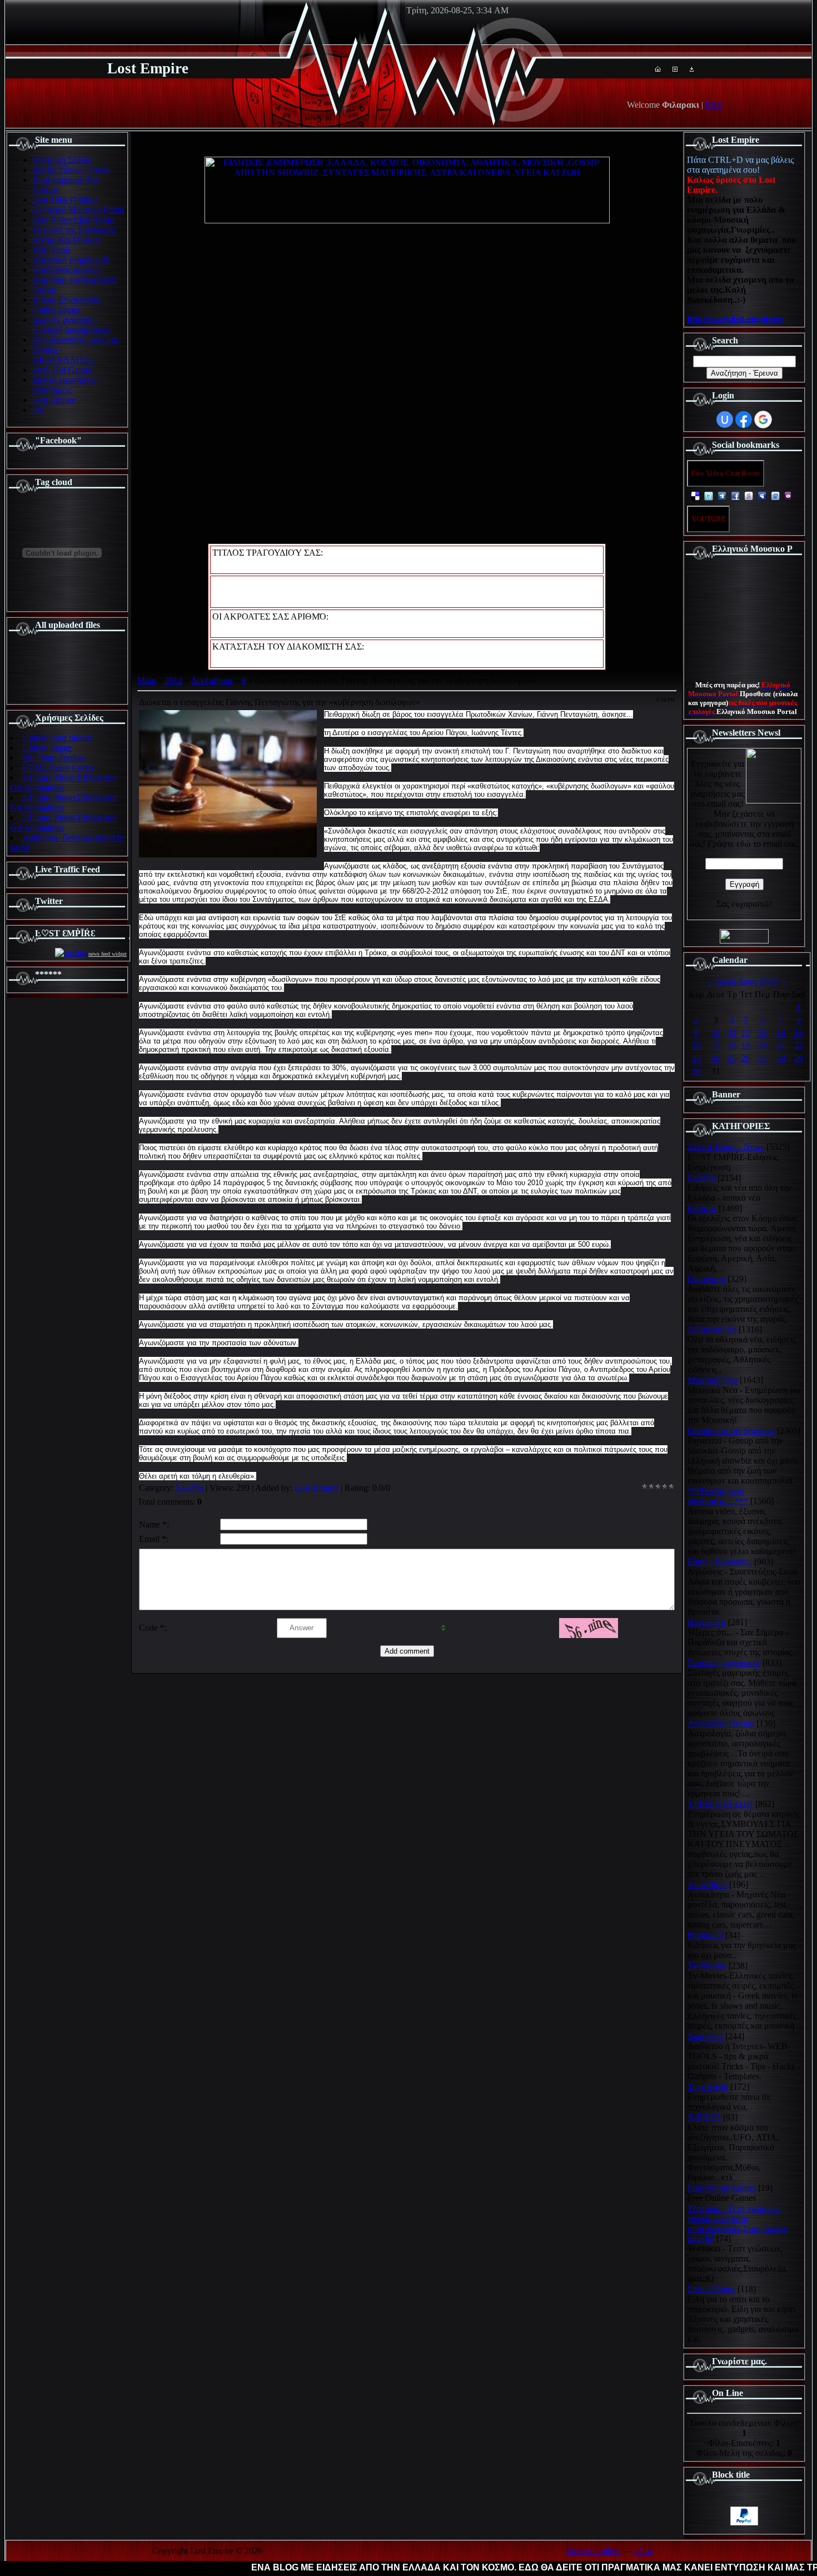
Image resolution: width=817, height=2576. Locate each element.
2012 (173, 680)
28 (781, 1058)
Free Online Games (722, 2188)
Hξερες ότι (707, 1622)
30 (696, 1071)
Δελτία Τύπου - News (726, 1147)
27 (763, 1058)
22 (799, 1045)
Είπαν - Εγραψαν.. (720, 1562)
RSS (713, 105)
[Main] (658, 69)
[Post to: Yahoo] (789, 495)
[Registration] (675, 69)
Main (146, 680)
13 (763, 1033)
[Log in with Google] (763, 420)
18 (732, 1045)
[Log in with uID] (725, 420)
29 (799, 1058)
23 (696, 1058)
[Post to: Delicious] (695, 495)
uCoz (644, 2551)
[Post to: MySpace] (762, 495)
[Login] (692, 69)
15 (799, 1033)
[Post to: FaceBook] (735, 495)
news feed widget (108, 954)
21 (781, 1045)
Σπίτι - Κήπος (711, 2289)
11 (732, 1033)
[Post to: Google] (749, 495)
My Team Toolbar (54, 758)
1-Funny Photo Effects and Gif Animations (63, 783)
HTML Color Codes (58, 768)
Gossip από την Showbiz (731, 1431)
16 (696, 1045)
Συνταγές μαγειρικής (724, 1663)
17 (716, 1045)
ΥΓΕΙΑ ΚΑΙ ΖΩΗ (720, 1804)
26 (746, 1058)
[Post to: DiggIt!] (722, 495)
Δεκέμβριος (212, 680)
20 (763, 1045)
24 (716, 1058)
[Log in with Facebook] (744, 420)
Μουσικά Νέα (713, 1380)
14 (781, 1033)
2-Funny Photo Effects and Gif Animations (63, 803)
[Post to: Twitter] (709, 495)
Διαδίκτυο (705, 2036)
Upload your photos (57, 738)
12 (746, 1033)
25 (732, 1058)
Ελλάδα (190, 1488)
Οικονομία (706, 1279)
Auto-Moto (707, 1884)
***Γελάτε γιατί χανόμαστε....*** (718, 1496)
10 (716, 1033)
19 (746, 1045)
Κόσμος (702, 1208)
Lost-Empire (317, 1488)
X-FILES (704, 2117)
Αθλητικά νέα (712, 1329)
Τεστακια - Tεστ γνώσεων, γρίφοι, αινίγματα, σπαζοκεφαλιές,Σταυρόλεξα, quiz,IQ (738, 2223)
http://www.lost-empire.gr (735, 319)
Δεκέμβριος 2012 (747, 982)
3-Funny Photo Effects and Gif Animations (63, 823)
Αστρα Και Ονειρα (721, 1723)
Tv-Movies (707, 1966)
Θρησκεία (705, 1935)
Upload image (47, 748)
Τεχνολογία (708, 2087)
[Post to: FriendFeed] (775, 495)
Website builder (594, 2551)
